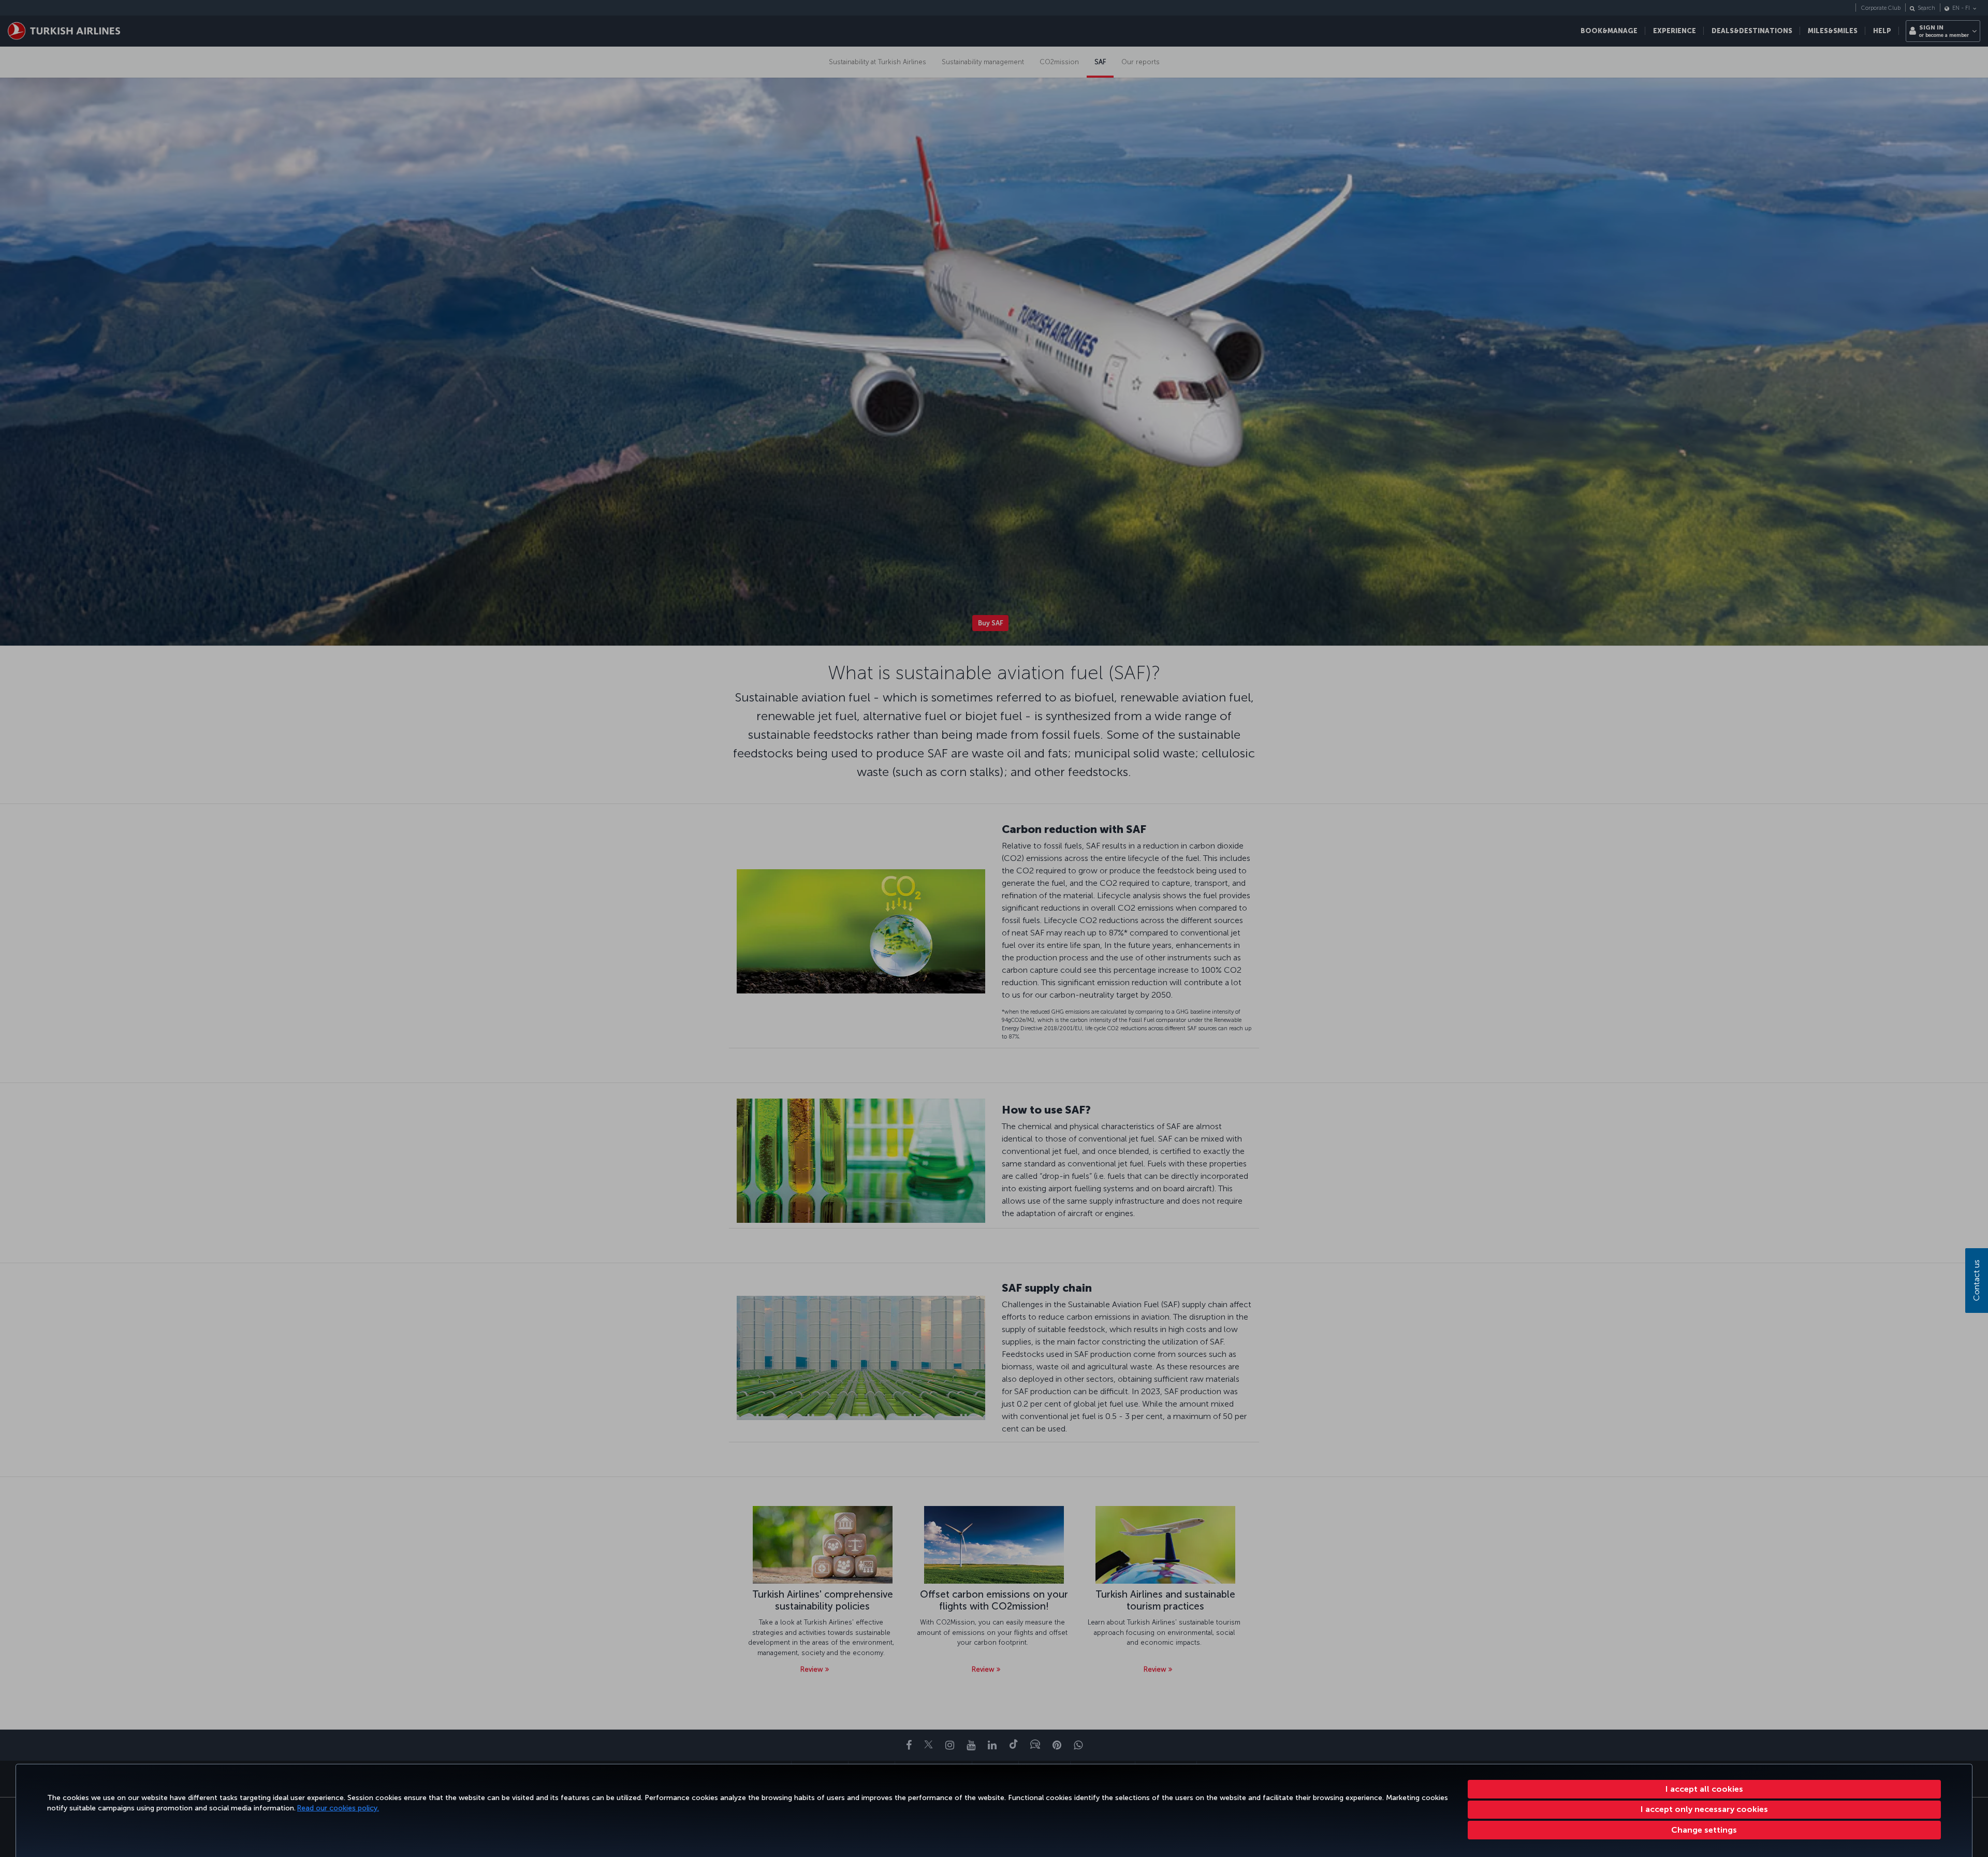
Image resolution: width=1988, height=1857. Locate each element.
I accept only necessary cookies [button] (1704, 1809)
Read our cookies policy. (338, 1808)
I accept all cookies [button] (1704, 1789)
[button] (1705, 1830)
